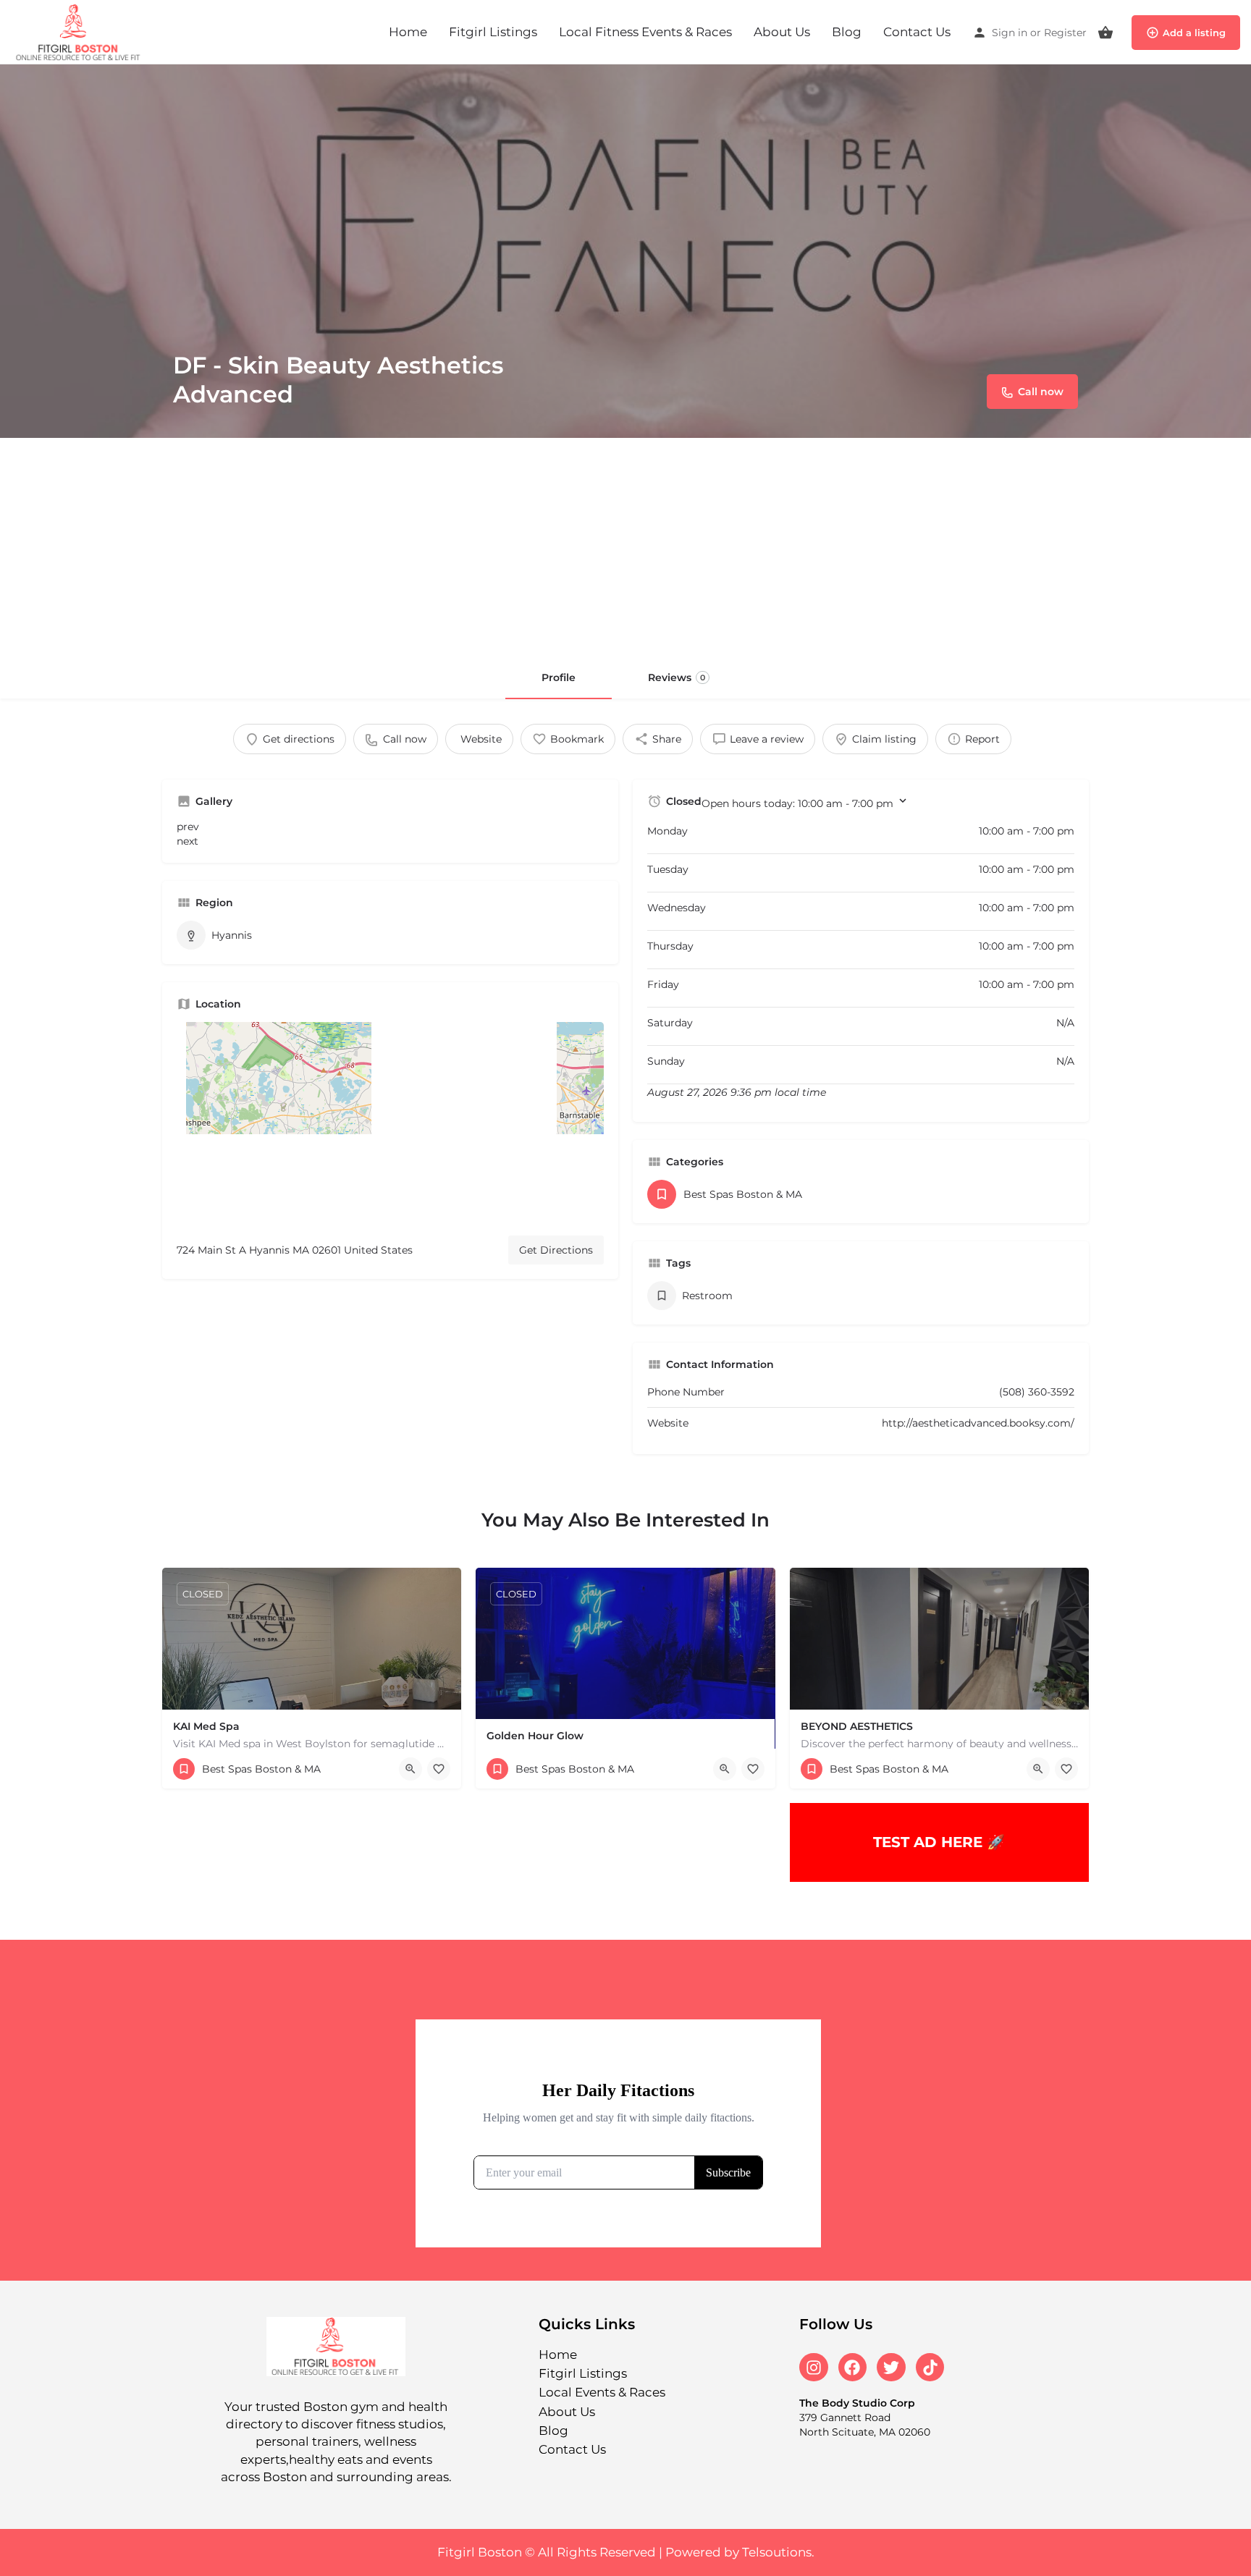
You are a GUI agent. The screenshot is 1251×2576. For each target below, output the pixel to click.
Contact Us (917, 32)
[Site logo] (81, 31)
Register (1065, 33)
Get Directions (556, 1250)
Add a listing (1194, 33)
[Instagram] (814, 2368)
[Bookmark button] (439, 1769)
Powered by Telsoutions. (740, 2552)
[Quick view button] (410, 1769)
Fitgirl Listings (493, 32)
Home (408, 32)
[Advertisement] (625, 546)
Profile (559, 677)
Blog (847, 32)
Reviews (677, 677)
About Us (782, 32)
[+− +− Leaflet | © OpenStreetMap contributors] (390, 1123)
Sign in (1010, 33)
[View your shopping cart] (1105, 33)
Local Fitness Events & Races (645, 32)
